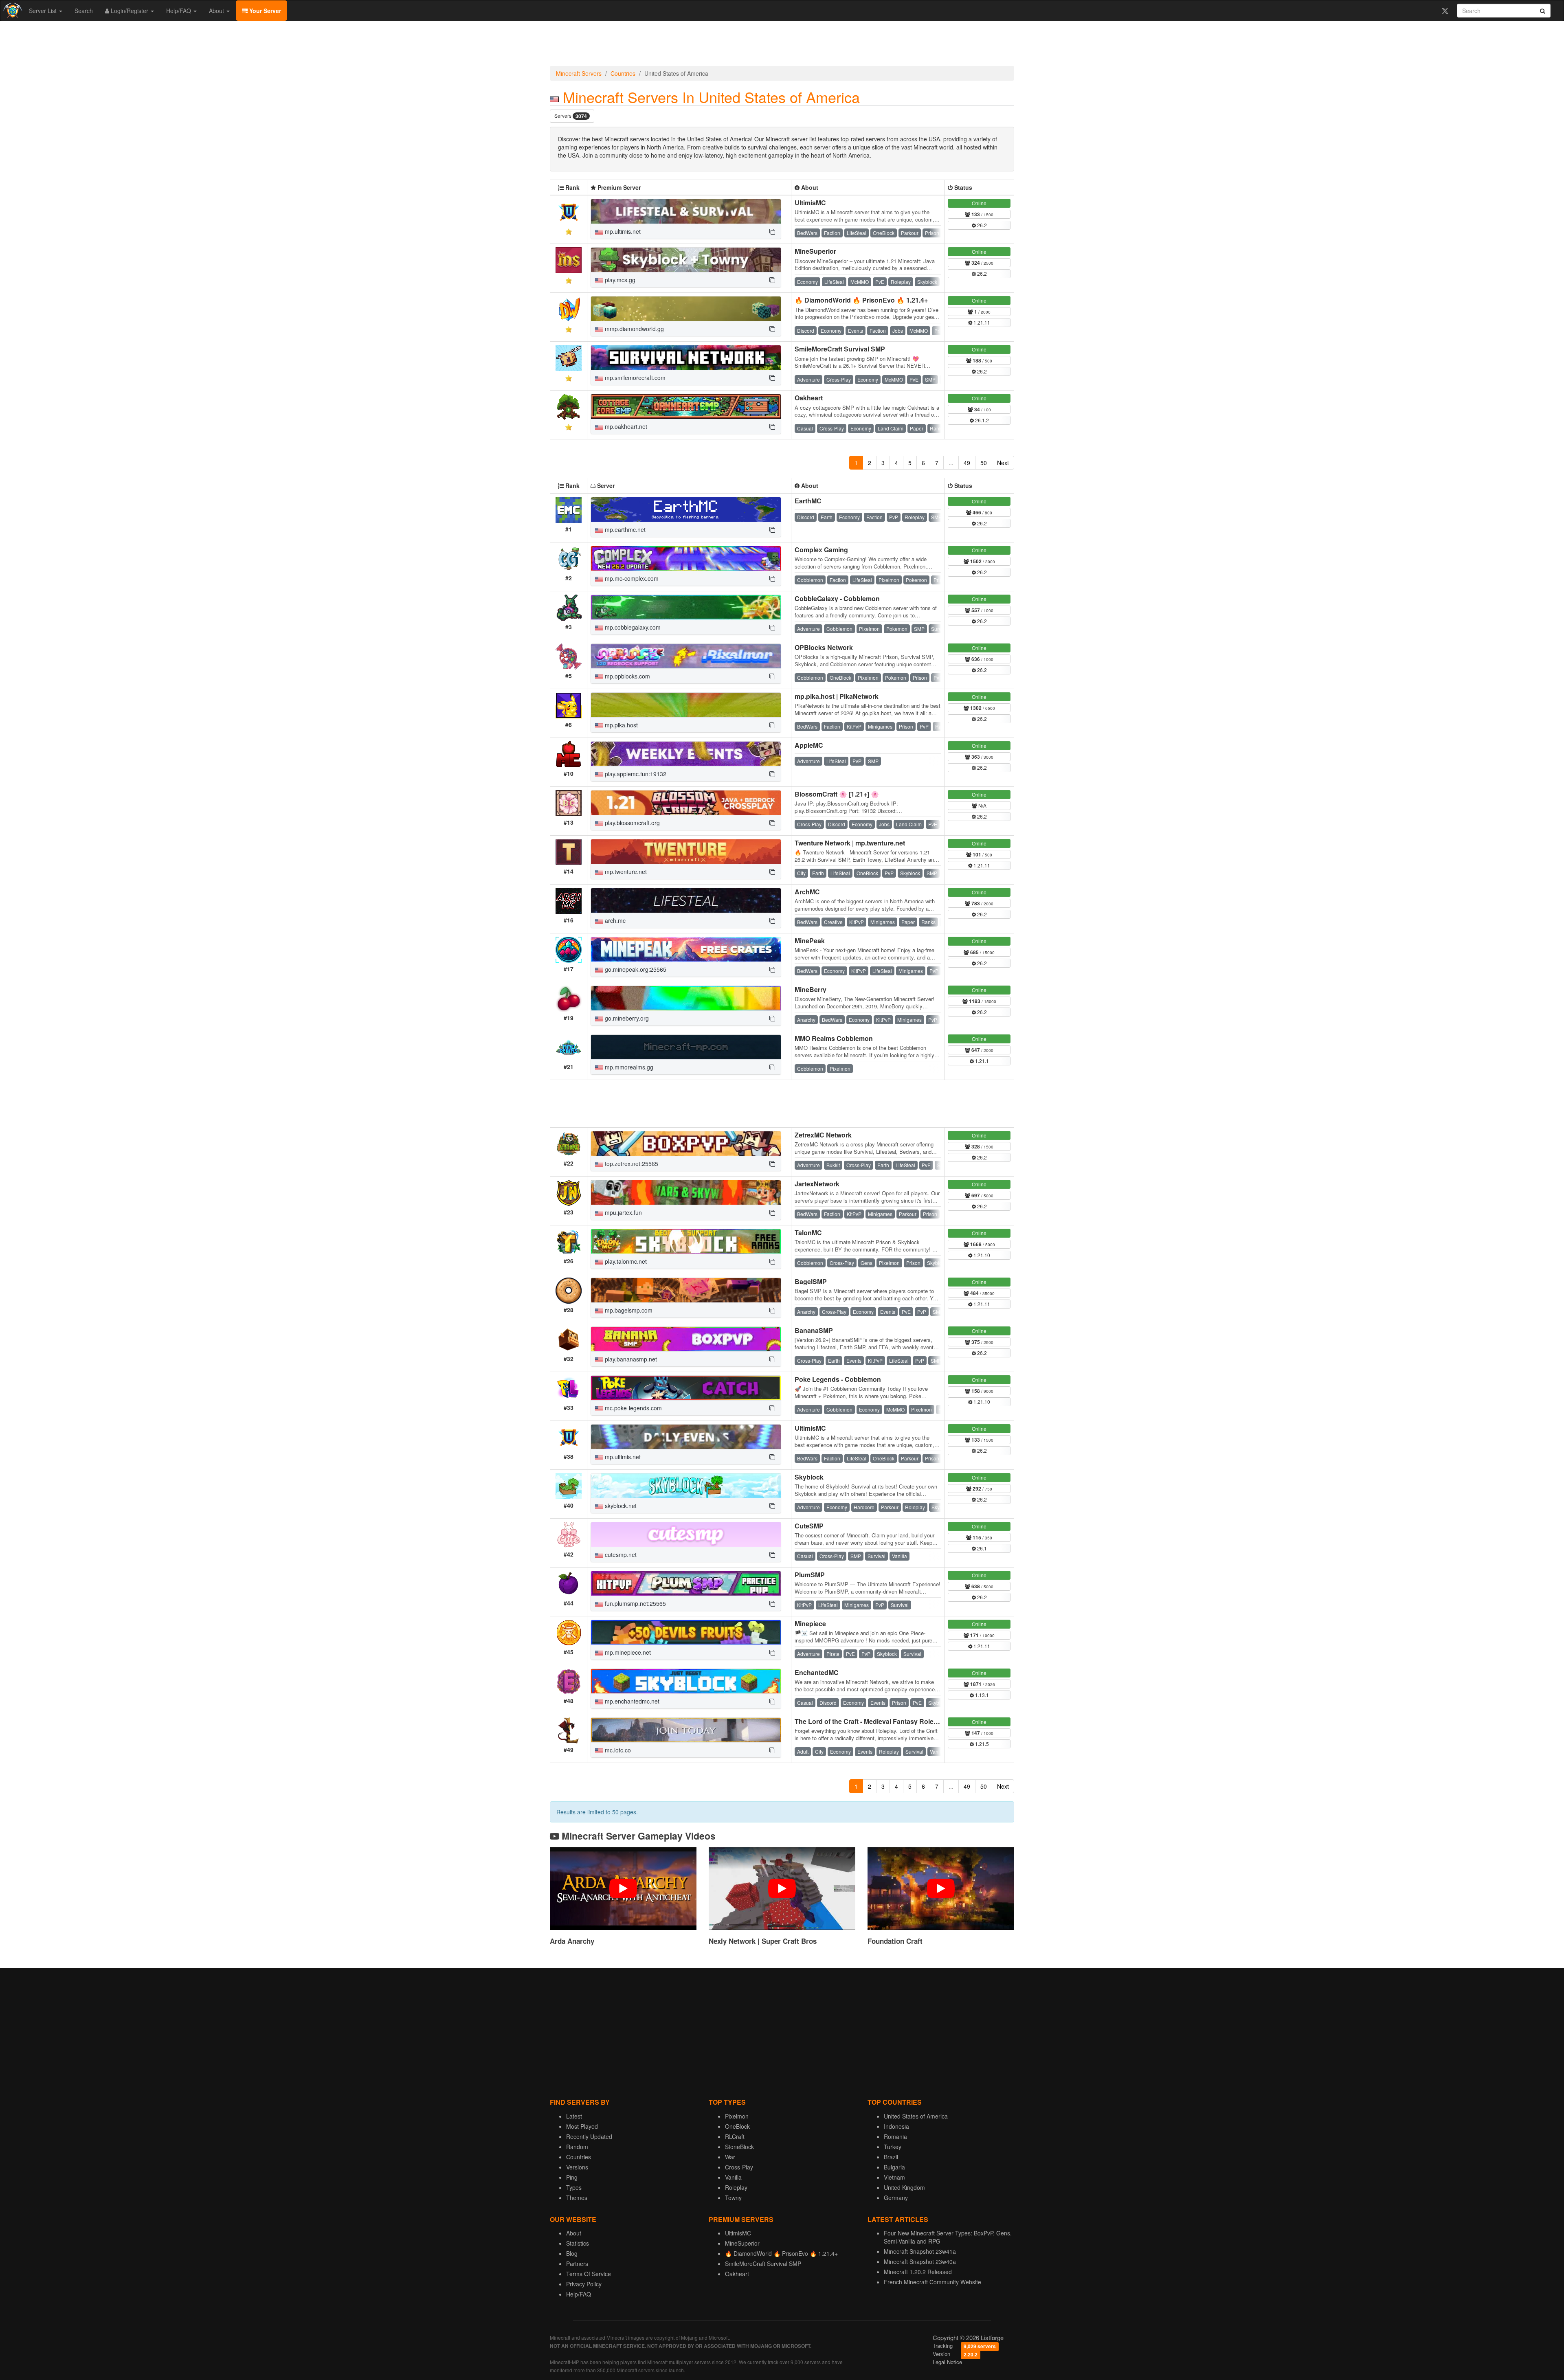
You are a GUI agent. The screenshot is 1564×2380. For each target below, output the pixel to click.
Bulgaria (894, 2167)
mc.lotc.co (617, 1750)
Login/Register (130, 11)
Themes (577, 2198)
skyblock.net (620, 1506)
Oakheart (809, 398)
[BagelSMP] (686, 1290)
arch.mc (614, 920)
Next (1003, 463)
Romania (895, 2136)
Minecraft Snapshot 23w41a (920, 2251)
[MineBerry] (686, 998)
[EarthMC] (686, 509)
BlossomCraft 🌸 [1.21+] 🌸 (837, 794)
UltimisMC (810, 203)
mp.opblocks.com (627, 676)
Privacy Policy (584, 2284)
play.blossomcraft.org (632, 823)
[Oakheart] (686, 406)
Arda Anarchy (572, 1941)
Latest (574, 2116)
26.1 (981, 1548)
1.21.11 (981, 322)
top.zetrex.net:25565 (631, 1164)
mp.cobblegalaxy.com (632, 627)
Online (979, 203)
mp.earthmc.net (624, 529)
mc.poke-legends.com (633, 1408)
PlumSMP (810, 1575)
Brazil (891, 2157)
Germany (896, 2198)
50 (984, 463)
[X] (1445, 11)
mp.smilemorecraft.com (634, 378)
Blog (572, 2253)
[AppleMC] (686, 754)
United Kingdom (904, 2187)
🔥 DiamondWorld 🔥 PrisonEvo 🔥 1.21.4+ (861, 300)
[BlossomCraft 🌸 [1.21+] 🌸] (686, 803)
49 (967, 463)
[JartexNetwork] (686, 1192)
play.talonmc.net (625, 1261)
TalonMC (808, 1233)
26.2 (981, 225)
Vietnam (894, 2177)
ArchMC (807, 892)
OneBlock (737, 2126)
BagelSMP (811, 1281)
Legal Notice (947, 2362)
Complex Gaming (821, 550)
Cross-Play (739, 2167)
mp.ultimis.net (622, 231)
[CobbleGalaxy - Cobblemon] (686, 607)
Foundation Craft (895, 1941)
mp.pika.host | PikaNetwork (837, 696)
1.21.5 (981, 1744)
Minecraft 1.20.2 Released (918, 2272)
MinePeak (810, 941)
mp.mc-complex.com (631, 578)
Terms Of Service (589, 2274)
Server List (44, 11)
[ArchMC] (686, 900)
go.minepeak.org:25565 (635, 969)
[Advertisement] (782, 46)
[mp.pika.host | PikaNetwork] (686, 705)
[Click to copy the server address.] (772, 231)
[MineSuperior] (686, 260)
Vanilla (733, 2177)
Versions (577, 2167)
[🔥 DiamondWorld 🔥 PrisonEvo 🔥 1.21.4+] (686, 309)
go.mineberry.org (626, 1018)
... (951, 463)
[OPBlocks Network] (686, 656)
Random (577, 2147)
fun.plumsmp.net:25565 (635, 1603)
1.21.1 (981, 1061)
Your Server (264, 11)
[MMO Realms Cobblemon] (686, 1047)
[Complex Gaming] (686, 558)
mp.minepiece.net (627, 1652)
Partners (577, 2264)
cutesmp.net (620, 1554)
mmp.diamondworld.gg (634, 329)
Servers (571, 116)
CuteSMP (809, 1526)
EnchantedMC (817, 1672)
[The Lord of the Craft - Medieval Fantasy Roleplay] (686, 1730)
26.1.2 (981, 420)
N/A (982, 805)
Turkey (893, 2147)
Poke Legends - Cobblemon (838, 1379)
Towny (733, 2198)
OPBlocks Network (824, 647)
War (730, 2157)
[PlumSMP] (686, 1583)
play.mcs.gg (619, 280)
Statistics (578, 2243)
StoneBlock (739, 2147)
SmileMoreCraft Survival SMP (840, 349)
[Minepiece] (686, 1632)
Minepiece (810, 1624)
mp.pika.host (621, 725)
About (217, 11)
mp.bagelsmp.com (628, 1310)
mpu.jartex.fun (623, 1212)
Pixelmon (737, 2116)
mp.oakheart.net (625, 426)
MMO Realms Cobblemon (834, 1038)
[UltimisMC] (686, 211)
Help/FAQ (179, 11)
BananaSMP (814, 1330)
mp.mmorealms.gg (628, 1067)
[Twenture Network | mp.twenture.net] (686, 852)
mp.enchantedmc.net (631, 1701)
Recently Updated (589, 2136)
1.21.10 (981, 1255)
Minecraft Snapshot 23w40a (920, 2261)
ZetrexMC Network (823, 1135)
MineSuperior (815, 251)
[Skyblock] (686, 1486)
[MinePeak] (686, 949)
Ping (572, 2177)
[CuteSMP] (686, 1535)
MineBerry (811, 989)
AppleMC (809, 745)
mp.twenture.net (625, 872)
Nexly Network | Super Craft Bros (763, 1941)
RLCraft (735, 2136)
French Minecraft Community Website (932, 2282)
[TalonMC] (686, 1241)
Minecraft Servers (579, 73)
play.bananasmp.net (630, 1359)
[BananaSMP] (686, 1339)
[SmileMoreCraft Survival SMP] (686, 358)
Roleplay (736, 2187)
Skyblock (809, 1477)
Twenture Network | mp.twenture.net (850, 843)
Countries (623, 73)
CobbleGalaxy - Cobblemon (837, 598)
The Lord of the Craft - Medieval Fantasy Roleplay (871, 1721)
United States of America (916, 2116)
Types (574, 2187)
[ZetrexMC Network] (686, 1144)
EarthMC (808, 501)
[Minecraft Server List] (12, 11)
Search (84, 11)
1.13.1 (981, 1695)
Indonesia (896, 2126)
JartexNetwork (817, 1184)
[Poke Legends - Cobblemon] (686, 1388)
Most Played (582, 2126)
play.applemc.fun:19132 (635, 774)
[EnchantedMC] (686, 1681)
